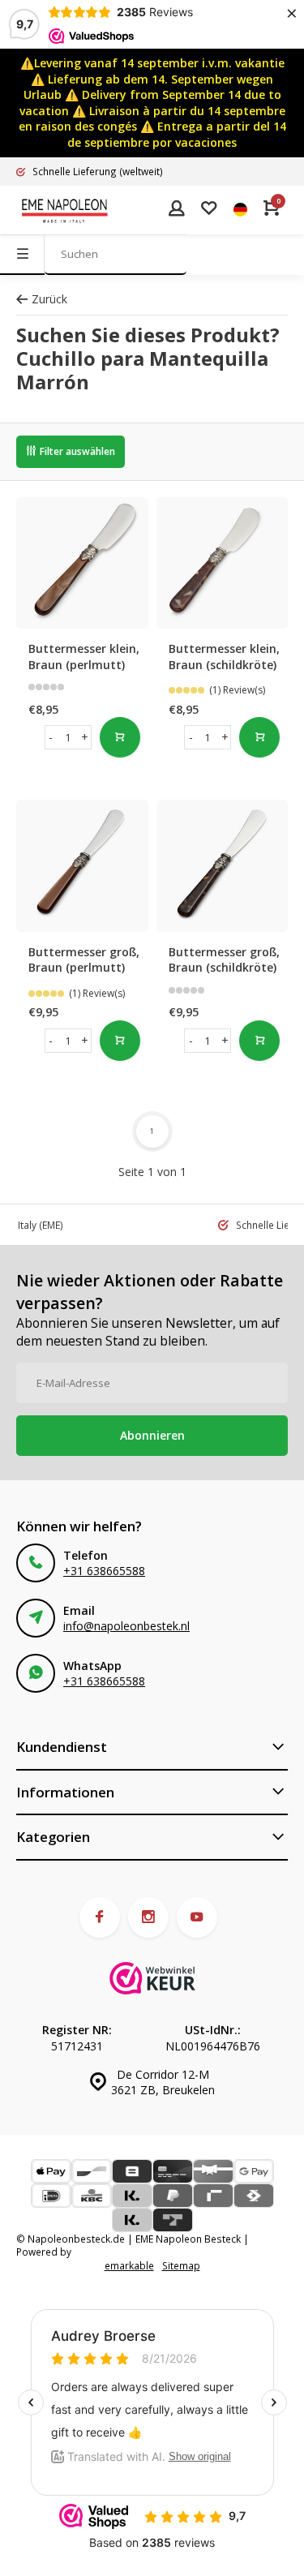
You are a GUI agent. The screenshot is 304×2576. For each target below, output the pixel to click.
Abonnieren (152, 1435)
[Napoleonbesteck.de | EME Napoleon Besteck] (65, 210)
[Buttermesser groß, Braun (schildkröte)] (223, 866)
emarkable (129, 2265)
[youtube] (197, 1917)
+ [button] (85, 737)
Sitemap (181, 2265)
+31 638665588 (104, 1571)
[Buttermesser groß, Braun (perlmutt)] (82, 866)
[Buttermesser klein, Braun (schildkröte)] (223, 563)
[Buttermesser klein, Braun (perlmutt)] (82, 563)
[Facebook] (100, 1917)
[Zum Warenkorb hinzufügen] (120, 737)
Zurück (49, 299)
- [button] (51, 737)
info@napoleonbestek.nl (126, 1626)
